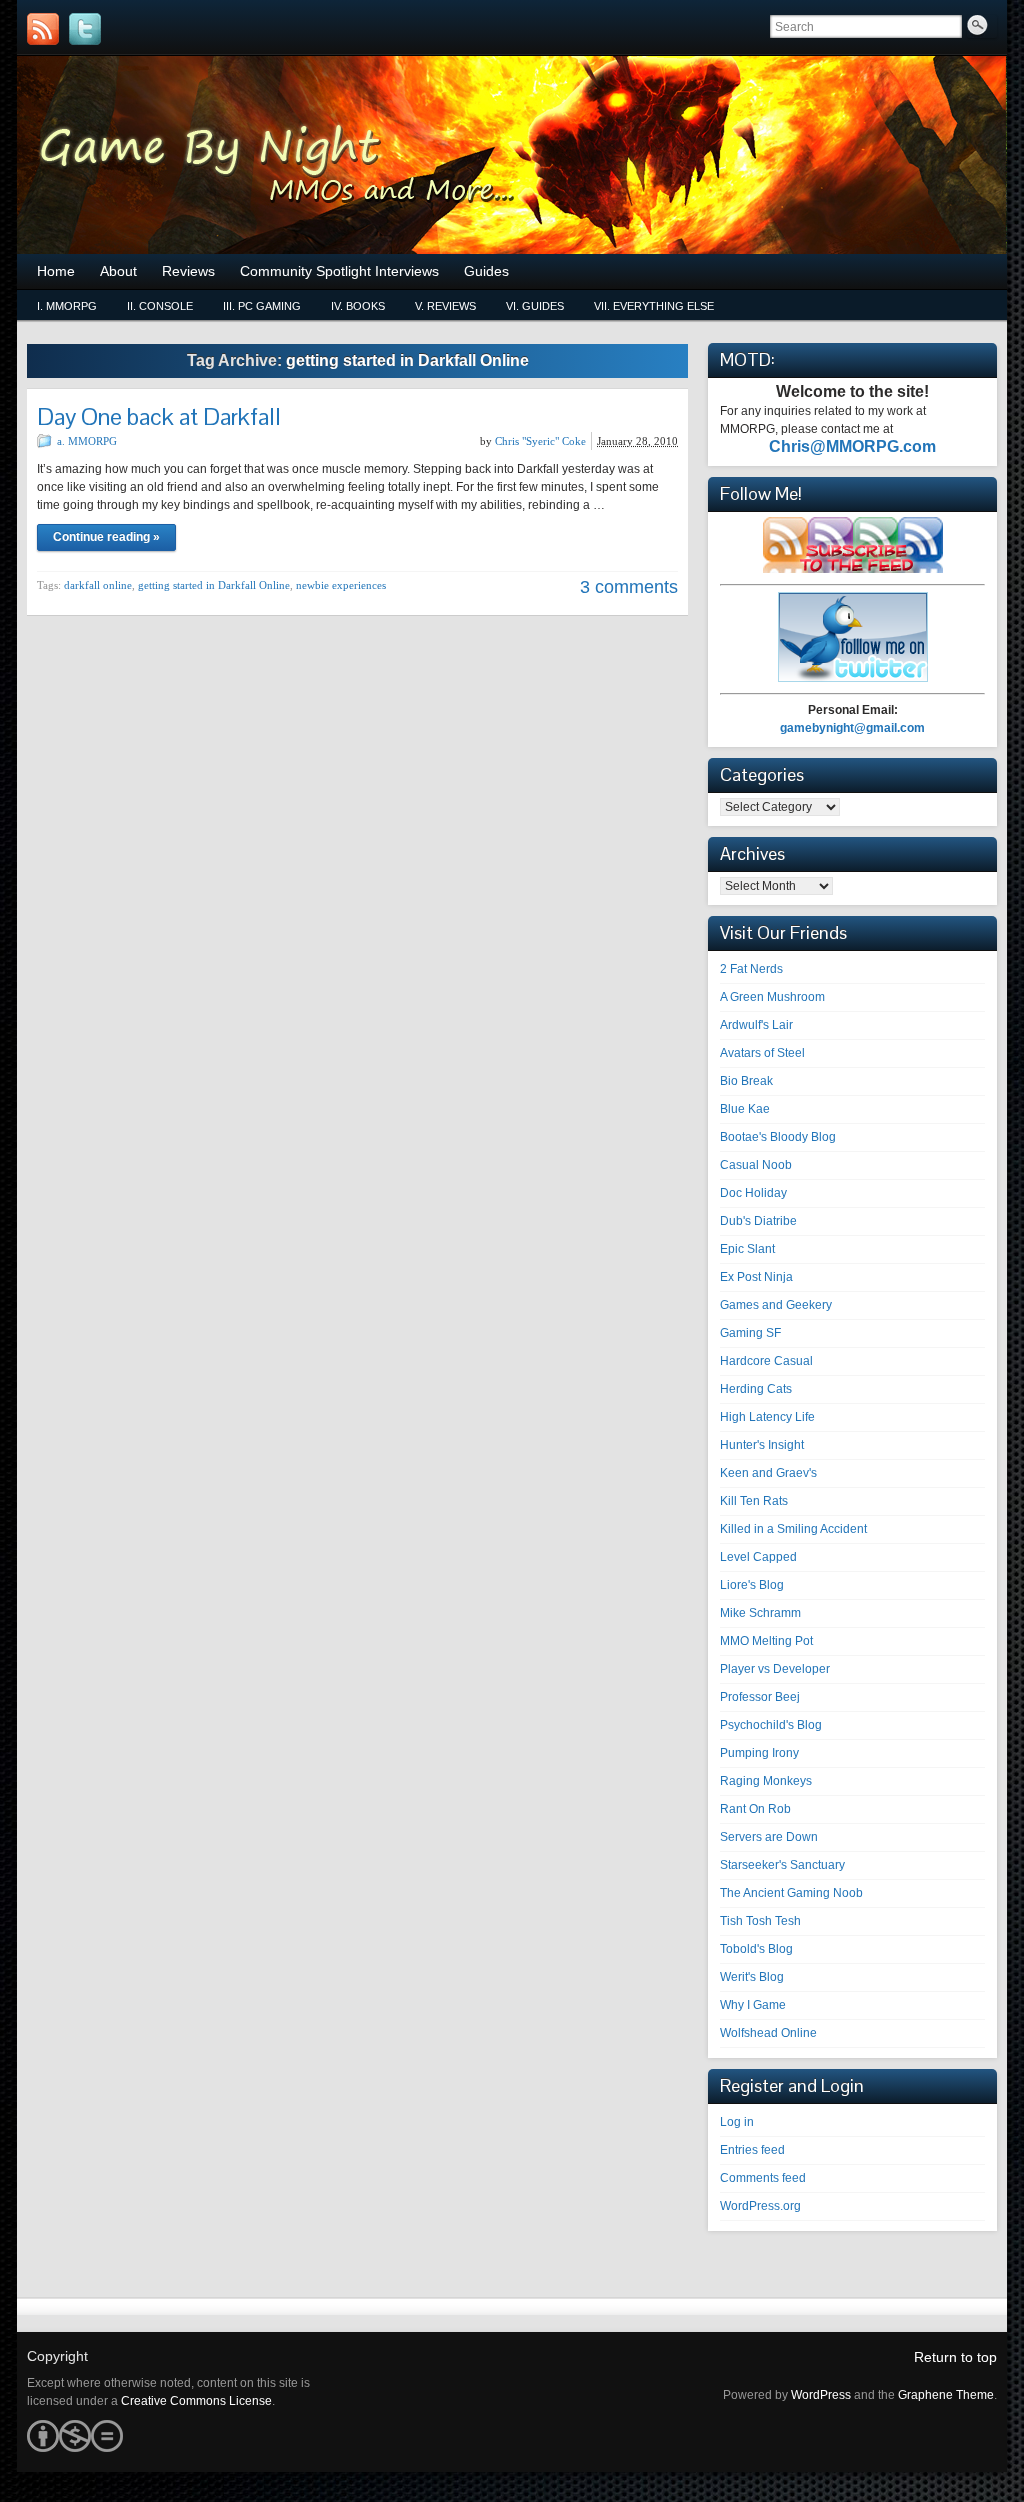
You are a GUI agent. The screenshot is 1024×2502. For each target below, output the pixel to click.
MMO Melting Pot (766, 1641)
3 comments (629, 587)
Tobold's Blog (756, 1949)
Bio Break (746, 1081)
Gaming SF (750, 1333)
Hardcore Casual (766, 1361)
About (118, 271)
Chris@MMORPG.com (852, 446)
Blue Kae (745, 1109)
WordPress (821, 2395)
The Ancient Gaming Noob (791, 1893)
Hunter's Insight (762, 1445)
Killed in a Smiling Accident (793, 1529)
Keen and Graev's (768, 1473)
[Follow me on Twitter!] (85, 29)
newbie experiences (341, 585)
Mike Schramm (760, 1613)
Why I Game (753, 2005)
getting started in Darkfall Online (214, 585)
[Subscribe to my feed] (853, 569)
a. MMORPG (87, 441)
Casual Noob (756, 1165)
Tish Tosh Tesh (760, 1921)
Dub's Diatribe (758, 1221)
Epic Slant (747, 1249)
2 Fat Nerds (751, 969)
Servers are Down (769, 1837)
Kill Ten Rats (754, 1501)
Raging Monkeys (766, 1781)
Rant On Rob (755, 1809)
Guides (486, 271)
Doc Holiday (753, 1193)
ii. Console (160, 306)
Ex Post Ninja (756, 1277)
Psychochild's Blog (771, 1725)
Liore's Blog (752, 1585)
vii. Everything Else (654, 306)
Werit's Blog (752, 1977)
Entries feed (752, 2150)
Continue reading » (106, 537)
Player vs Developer (775, 1669)
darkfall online (98, 585)
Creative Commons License (196, 2401)
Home (56, 271)
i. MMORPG (67, 306)
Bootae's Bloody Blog (778, 1137)
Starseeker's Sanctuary (782, 1865)
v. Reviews (445, 306)
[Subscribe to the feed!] (43, 29)
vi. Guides (535, 306)
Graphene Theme (946, 2395)
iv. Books (358, 306)
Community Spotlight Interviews (339, 271)
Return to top (955, 2357)
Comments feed (763, 2178)
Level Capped (758, 1557)
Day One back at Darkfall (159, 416)
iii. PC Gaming (262, 306)
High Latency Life (767, 1417)
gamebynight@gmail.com (852, 728)
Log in (737, 2122)
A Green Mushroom (772, 997)
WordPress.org (760, 2206)
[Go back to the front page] (512, 155)
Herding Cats (756, 1389)
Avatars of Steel (762, 1053)
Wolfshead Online (768, 2033)
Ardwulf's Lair (756, 1025)
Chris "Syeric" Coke (540, 441)
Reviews (188, 271)
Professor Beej (760, 1697)
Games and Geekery (776, 1305)
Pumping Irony (759, 1753)
